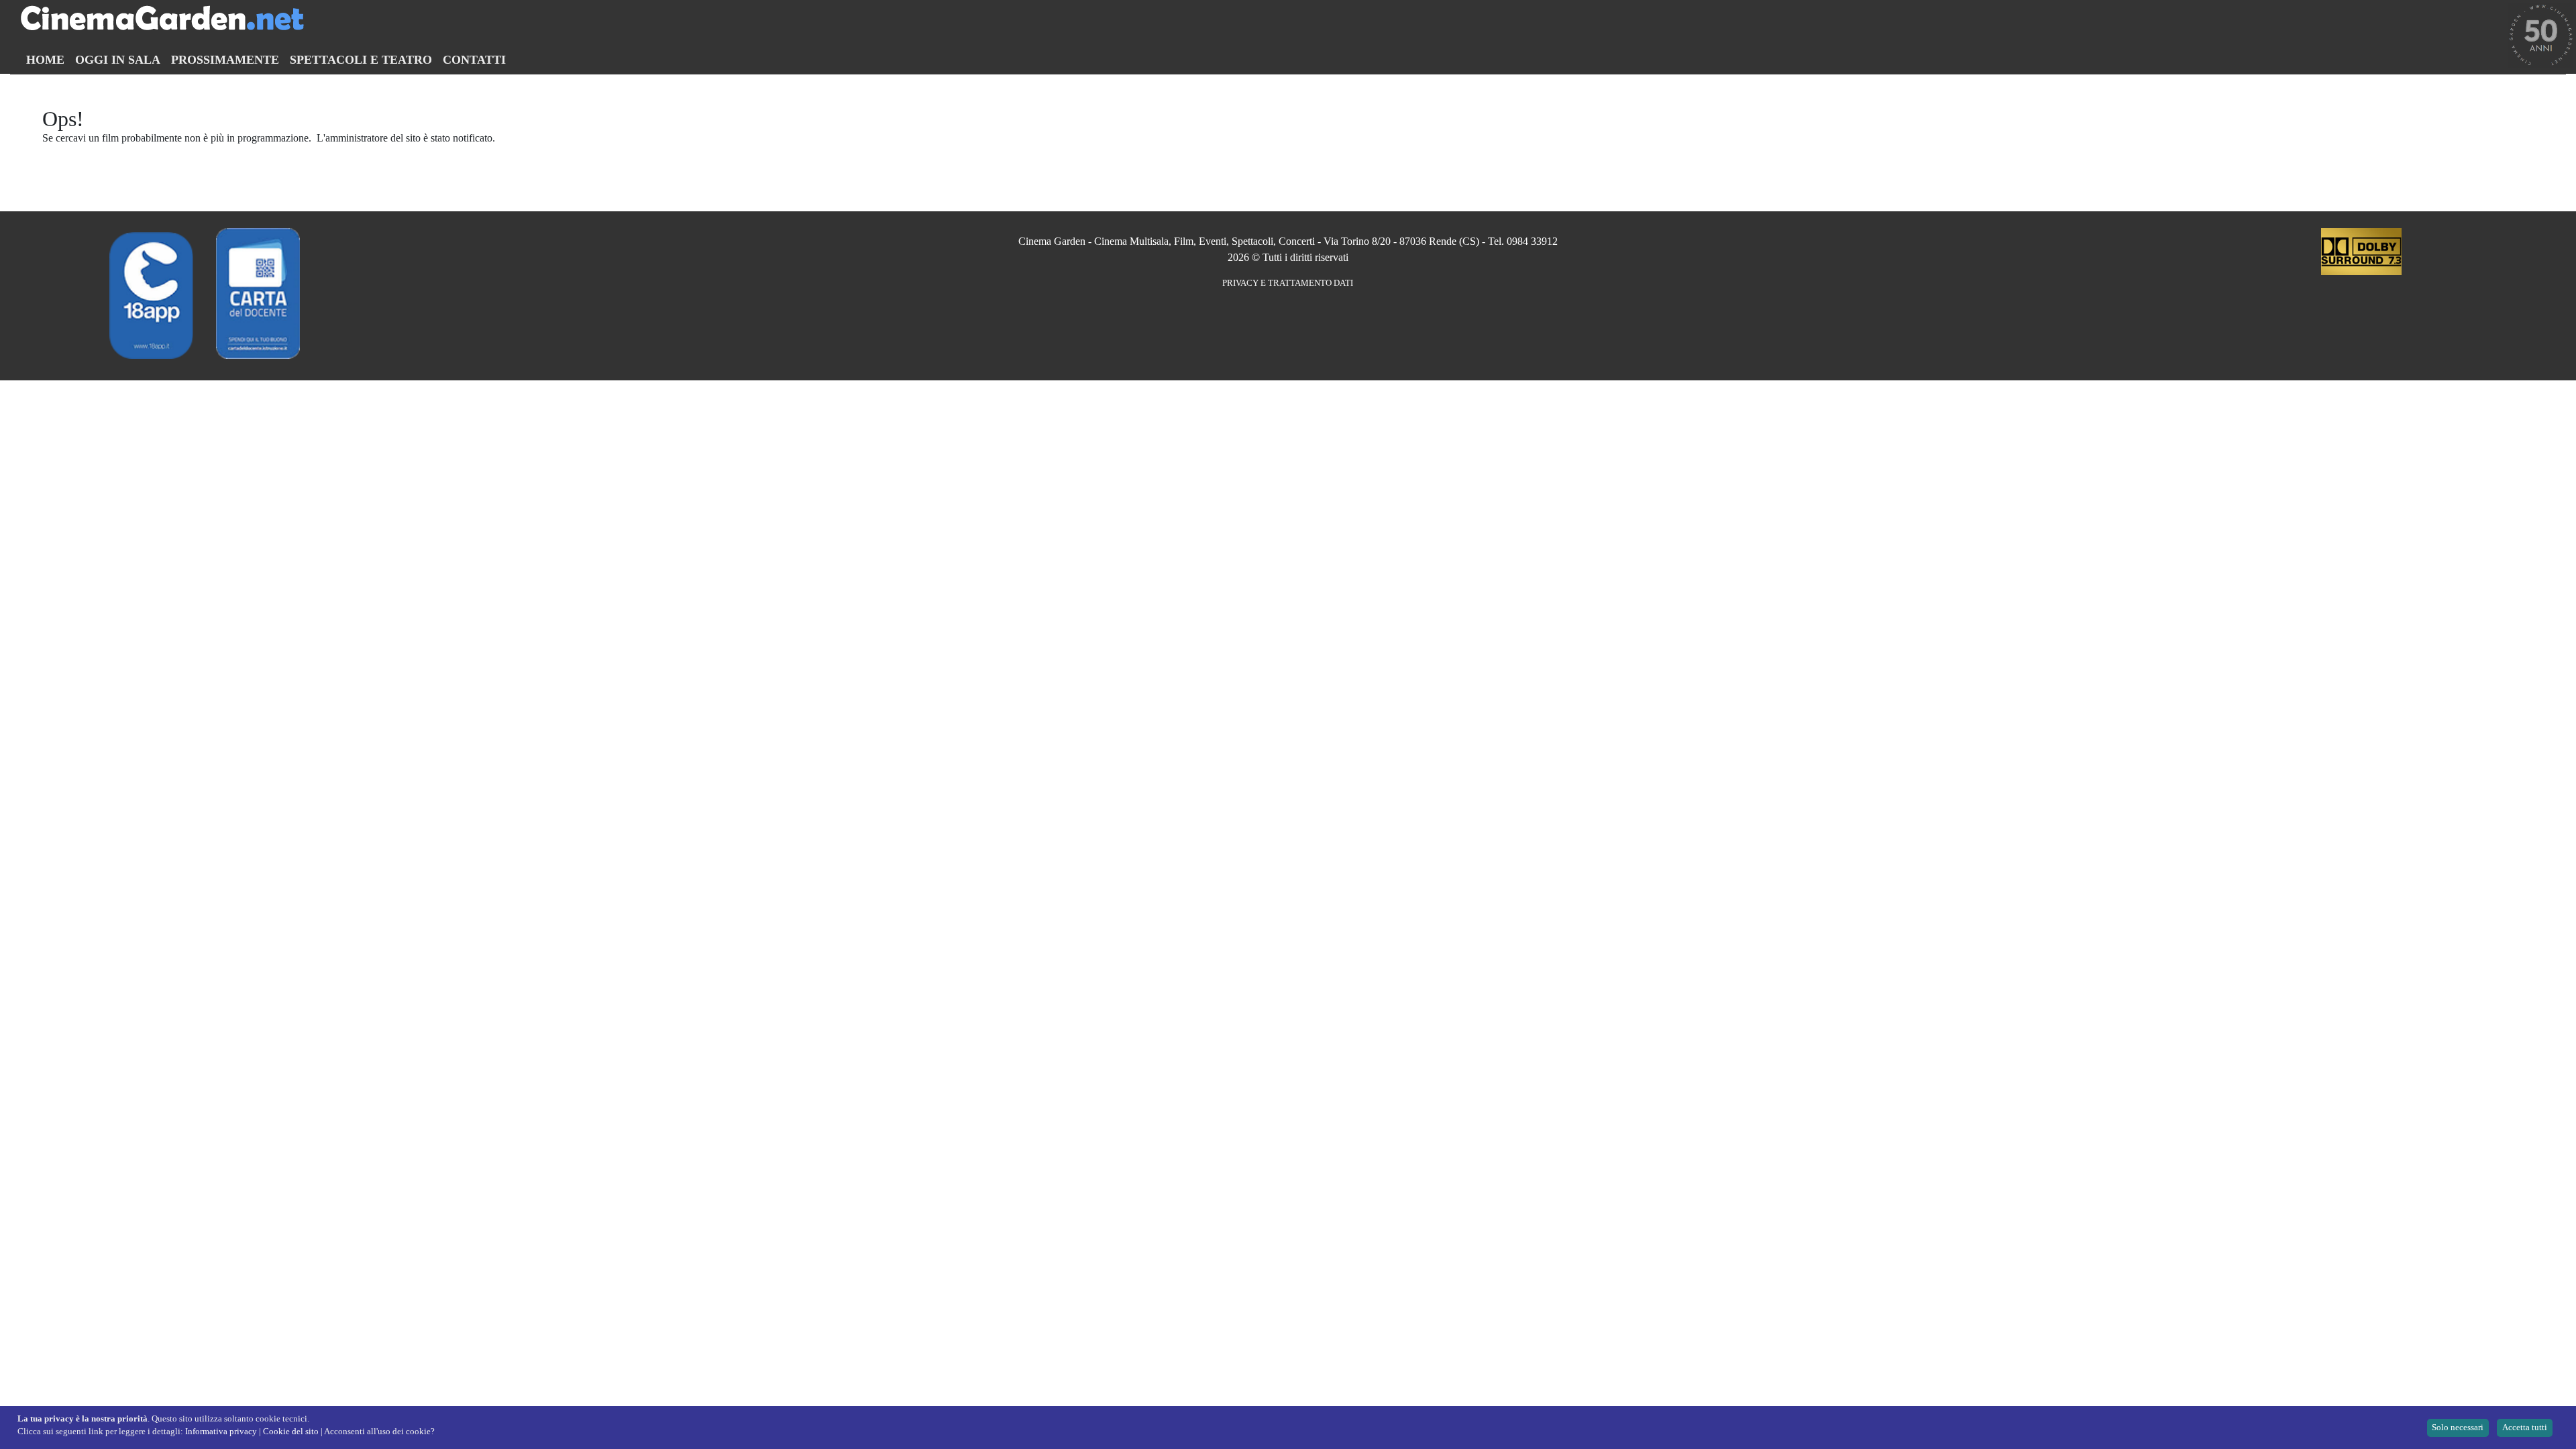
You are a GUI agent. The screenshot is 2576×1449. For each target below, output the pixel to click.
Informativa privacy (221, 1432)
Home (45, 60)
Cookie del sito (291, 1432)
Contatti (474, 60)
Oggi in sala (118, 60)
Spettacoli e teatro (361, 60)
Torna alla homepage (87, 151)
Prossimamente (225, 60)
